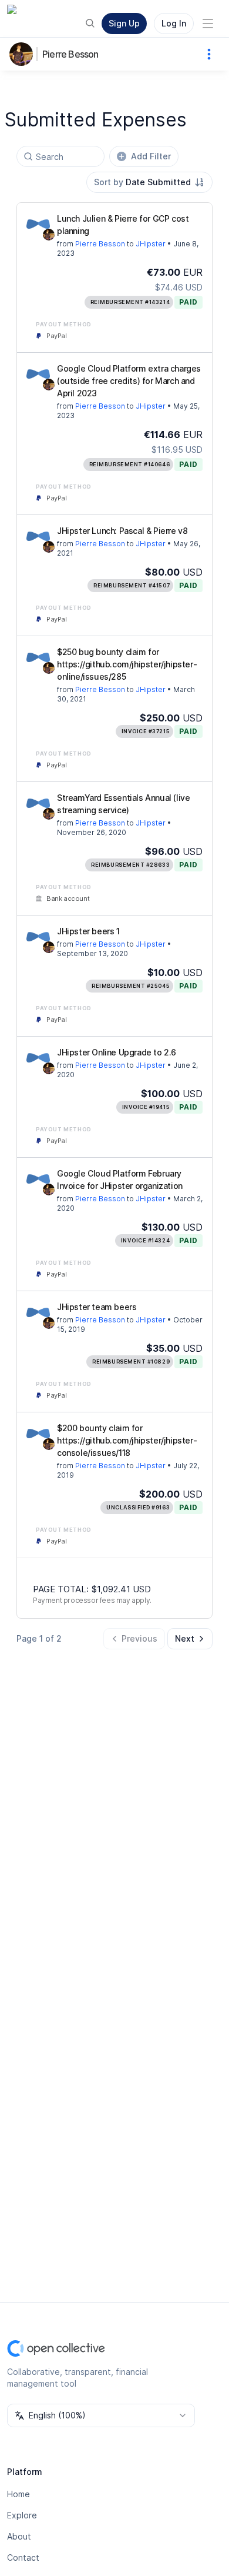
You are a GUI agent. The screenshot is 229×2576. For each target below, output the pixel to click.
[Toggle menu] (208, 24)
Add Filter (151, 156)
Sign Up (124, 23)
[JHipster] (38, 224)
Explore (22, 2515)
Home (18, 2494)
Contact (23, 2557)
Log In (174, 23)
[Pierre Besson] (23, 54)
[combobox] (149, 182)
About (19, 2536)
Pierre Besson (70, 54)
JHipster (151, 244)
